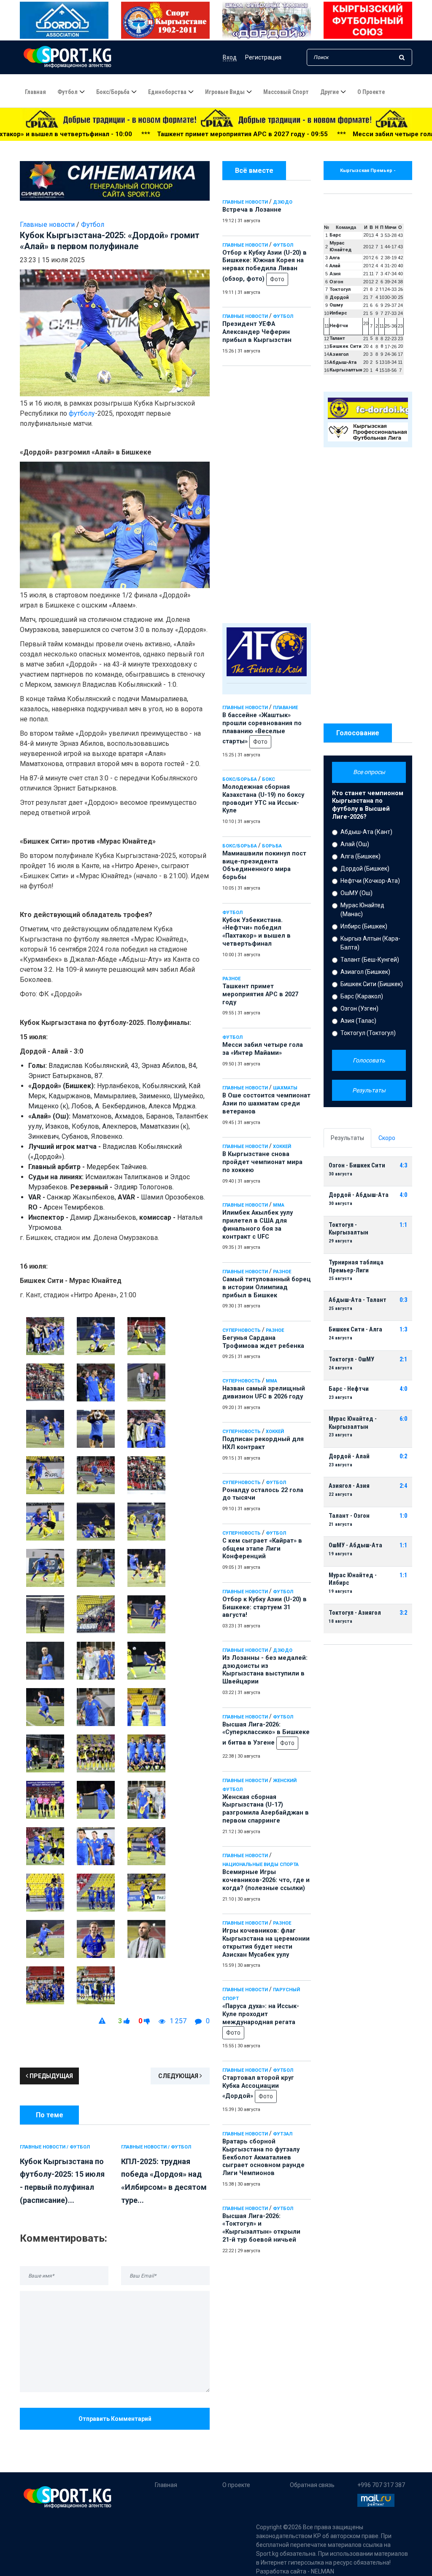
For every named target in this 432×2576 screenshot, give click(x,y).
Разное (231, 979)
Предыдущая (51, 2076)
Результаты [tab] (347, 1138)
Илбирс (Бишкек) (364, 926)
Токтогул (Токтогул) (368, 1033)
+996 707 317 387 (381, 2485)
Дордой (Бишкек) (365, 869)
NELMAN (323, 2571)
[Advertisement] (267, 492)
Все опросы (369, 772)
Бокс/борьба (113, 92)
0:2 (403, 1456)
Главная (35, 92)
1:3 (403, 1330)
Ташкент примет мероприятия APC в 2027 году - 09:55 (126, 134)
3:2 (403, 1613)
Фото (277, 279)
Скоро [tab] (387, 1138)
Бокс (269, 779)
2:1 (403, 1359)
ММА (279, 1205)
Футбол (67, 92)
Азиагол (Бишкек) (365, 972)
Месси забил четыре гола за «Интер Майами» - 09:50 (319, 134)
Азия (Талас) (358, 1021)
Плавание (285, 708)
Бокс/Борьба (240, 779)
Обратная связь (312, 2485)
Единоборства (167, 92)
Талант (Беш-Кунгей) (370, 960)
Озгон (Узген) (359, 1008)
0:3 (403, 1300)
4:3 (403, 1166)
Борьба (272, 846)
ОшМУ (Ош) (356, 893)
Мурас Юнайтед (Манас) (362, 910)
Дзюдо (283, 202)
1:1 (403, 1225)
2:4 (403, 1486)
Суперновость (242, 1330)
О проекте (371, 92)
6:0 (403, 1419)
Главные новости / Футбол (55, 2147)
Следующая (179, 2076)
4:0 (403, 1195)
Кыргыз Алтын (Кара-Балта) (370, 943)
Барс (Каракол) (362, 996)
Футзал (283, 2134)
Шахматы (285, 1088)
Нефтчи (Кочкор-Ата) (370, 881)
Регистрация (263, 57)
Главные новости (245, 202)
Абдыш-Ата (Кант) (366, 832)
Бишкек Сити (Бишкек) (372, 984)
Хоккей (282, 1147)
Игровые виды (225, 92)
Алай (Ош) (355, 844)
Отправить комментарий (115, 2419)
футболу (82, 413)
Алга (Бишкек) (360, 856)
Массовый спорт (286, 92)
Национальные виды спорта (261, 1865)
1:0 (403, 1516)
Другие (329, 92)
